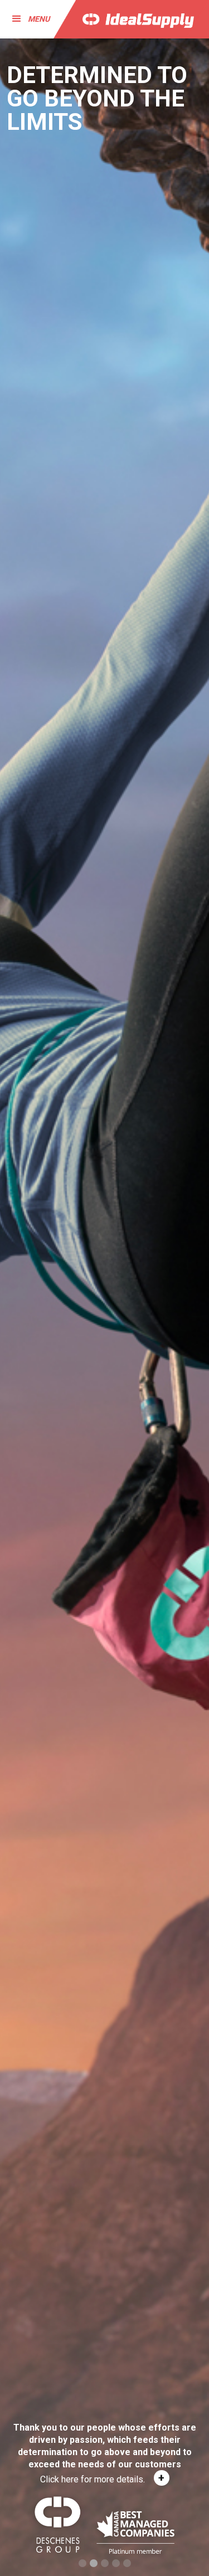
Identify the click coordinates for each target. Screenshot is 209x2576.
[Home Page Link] (130, 19)
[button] (26, 19)
